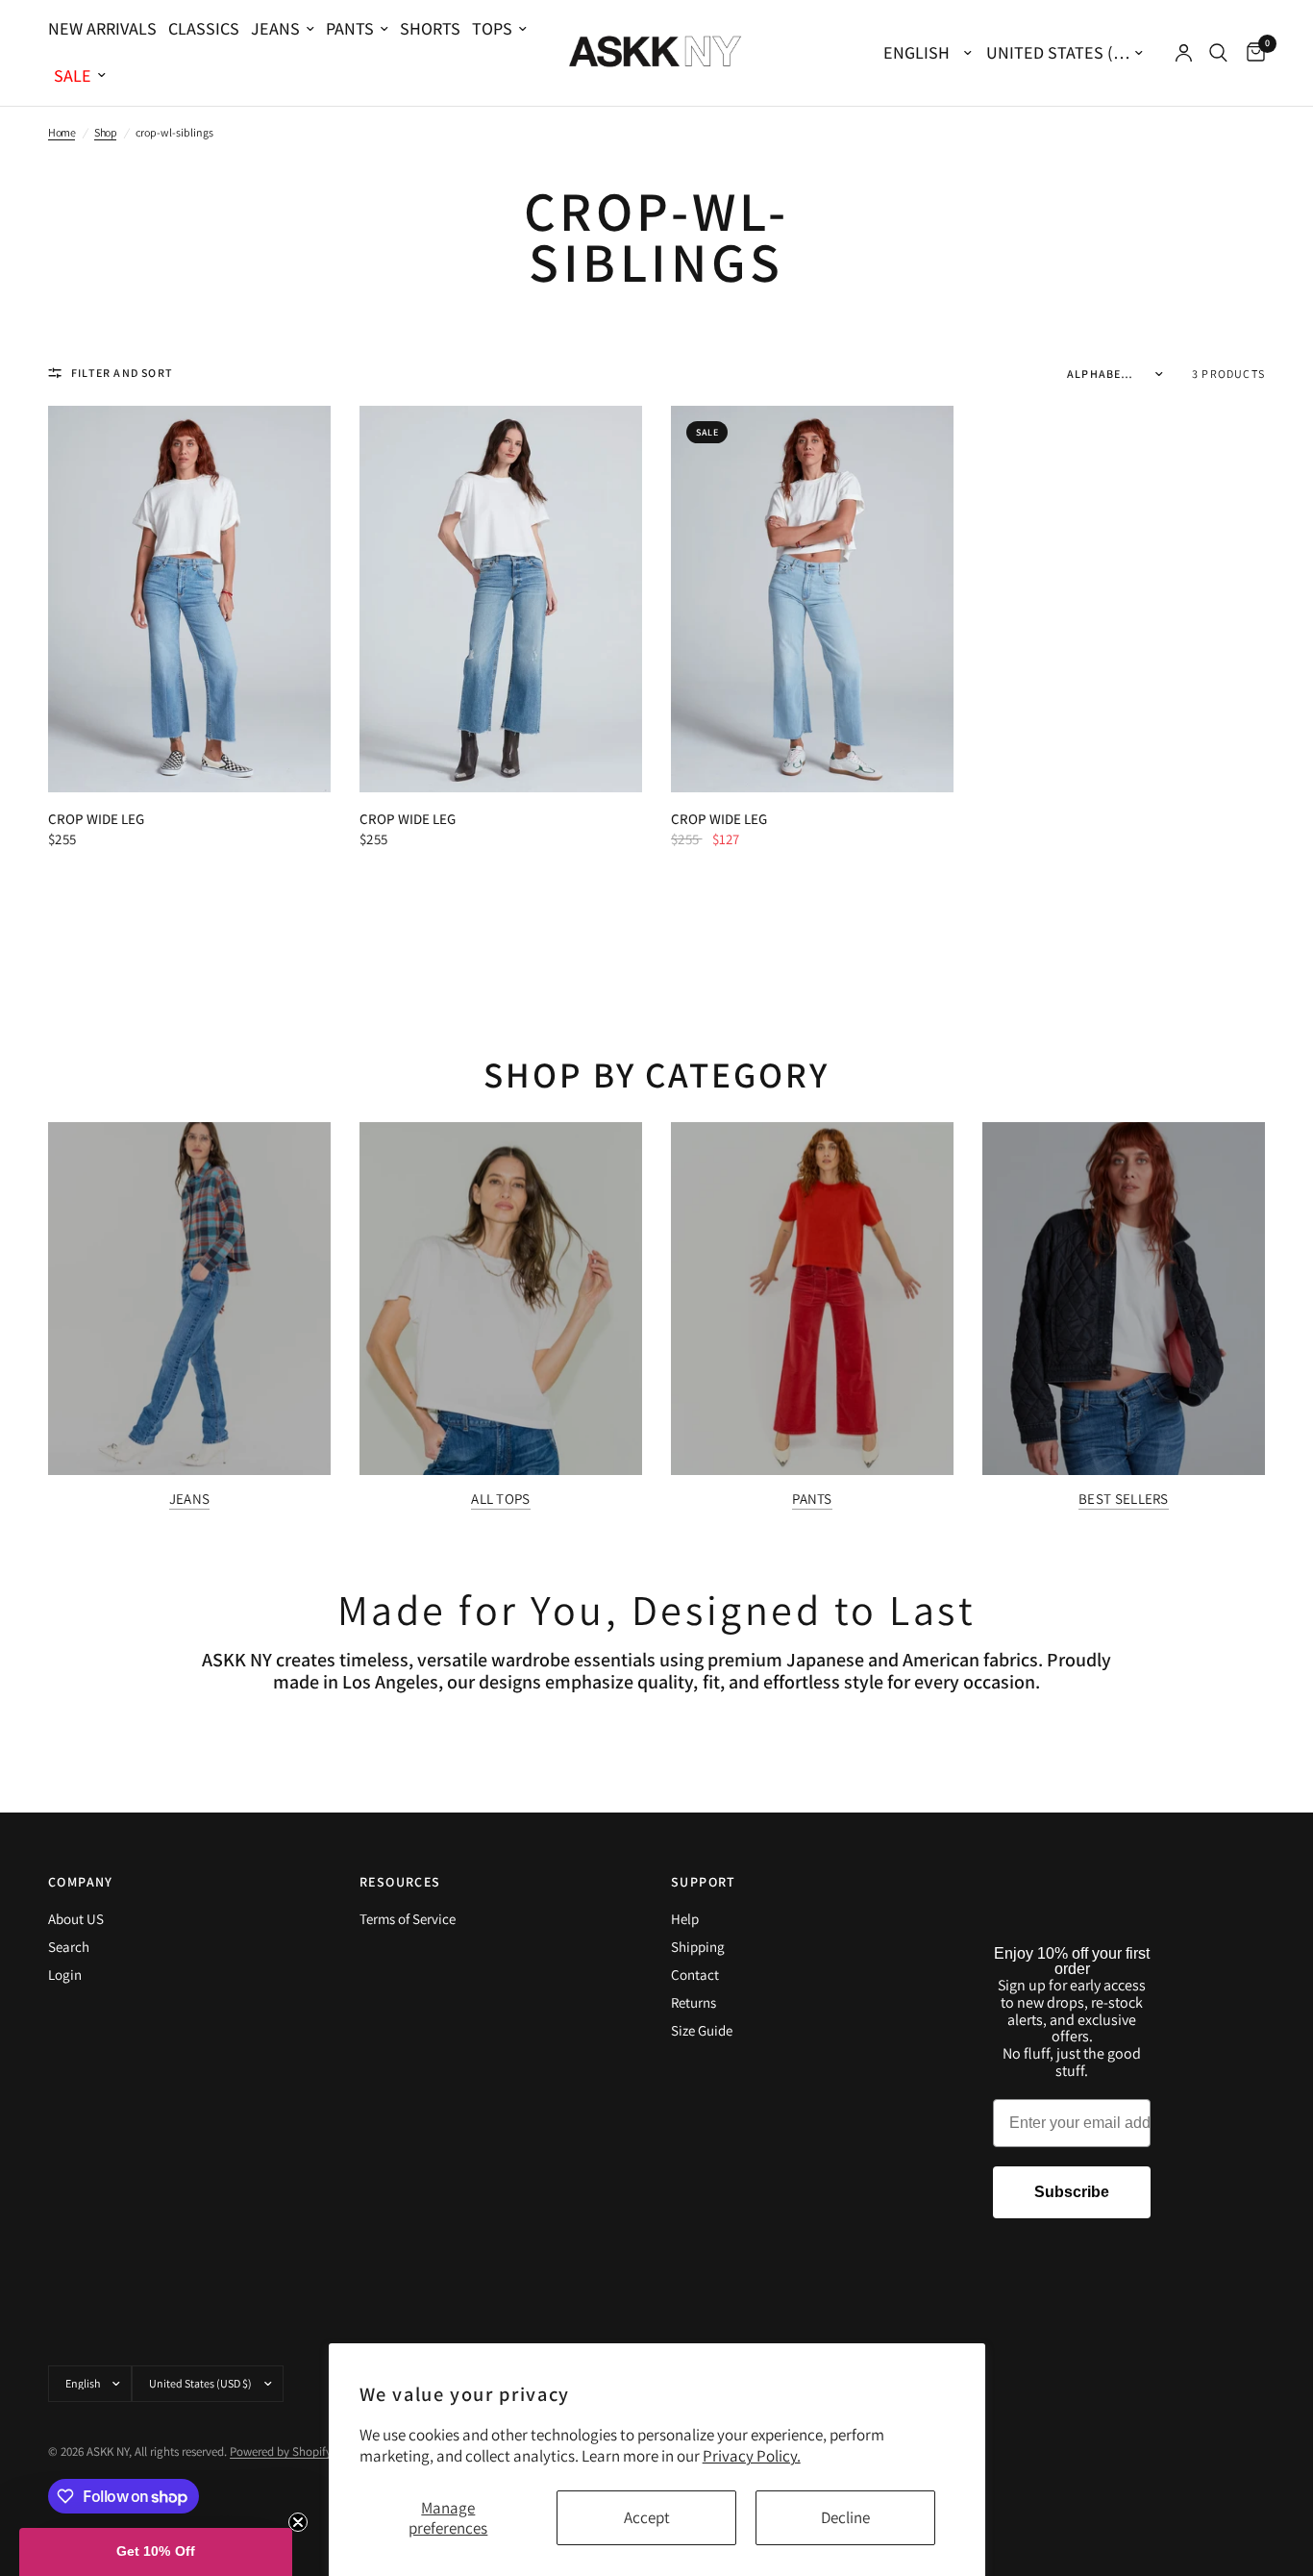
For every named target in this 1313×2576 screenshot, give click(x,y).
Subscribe (1072, 2192)
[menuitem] (105, 29)
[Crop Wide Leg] (189, 599)
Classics (204, 28)
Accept (647, 2517)
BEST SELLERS (1124, 1499)
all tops (500, 1499)
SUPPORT (704, 1882)
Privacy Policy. (752, 2456)
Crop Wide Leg (96, 819)
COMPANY (81, 1882)
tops (492, 28)
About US (76, 1919)
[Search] (1218, 53)
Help (685, 1919)
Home (62, 132)
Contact (695, 1975)
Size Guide (702, 2030)
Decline (845, 2517)
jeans (275, 28)
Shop (105, 132)
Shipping (698, 1947)
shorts (430, 28)
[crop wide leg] (812, 599)
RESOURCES (400, 1882)
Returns (694, 2002)
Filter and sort (122, 373)
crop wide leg (719, 819)
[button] (156, 2552)
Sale (73, 75)
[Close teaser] (298, 2522)
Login (65, 1975)
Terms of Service (408, 1919)
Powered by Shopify (281, 2451)
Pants (350, 28)
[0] (1251, 53)
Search (69, 1947)
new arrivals (102, 28)
